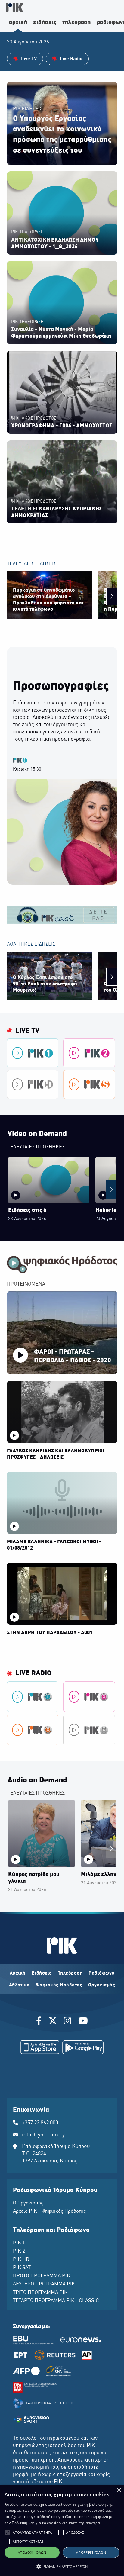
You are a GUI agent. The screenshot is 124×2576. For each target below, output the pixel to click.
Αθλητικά (19, 1985)
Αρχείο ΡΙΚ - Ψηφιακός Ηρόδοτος (49, 2211)
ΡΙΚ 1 (19, 2243)
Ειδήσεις (42, 1973)
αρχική (18, 23)
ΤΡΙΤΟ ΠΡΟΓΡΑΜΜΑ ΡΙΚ (40, 2293)
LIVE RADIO (33, 1673)
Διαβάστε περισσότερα (81, 2523)
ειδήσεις (45, 23)
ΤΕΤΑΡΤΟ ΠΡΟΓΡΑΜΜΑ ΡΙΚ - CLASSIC (56, 2301)
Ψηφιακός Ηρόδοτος (59, 1985)
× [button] (119, 2490)
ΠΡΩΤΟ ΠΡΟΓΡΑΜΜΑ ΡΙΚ (42, 2276)
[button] (7, 2533)
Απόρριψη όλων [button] (91, 2552)
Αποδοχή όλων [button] (32, 2552)
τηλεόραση (77, 23)
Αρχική (18, 1973)
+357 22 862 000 (40, 2123)
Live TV (27, 1031)
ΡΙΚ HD (21, 2260)
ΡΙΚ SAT (22, 2268)
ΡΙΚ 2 (19, 2252)
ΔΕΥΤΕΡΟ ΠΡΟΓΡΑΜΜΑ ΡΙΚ (44, 2284)
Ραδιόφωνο (102, 1973)
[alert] (62, 2531)
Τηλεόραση (70, 1973)
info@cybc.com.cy (43, 2135)
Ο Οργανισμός (28, 2203)
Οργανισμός (102, 1985)
